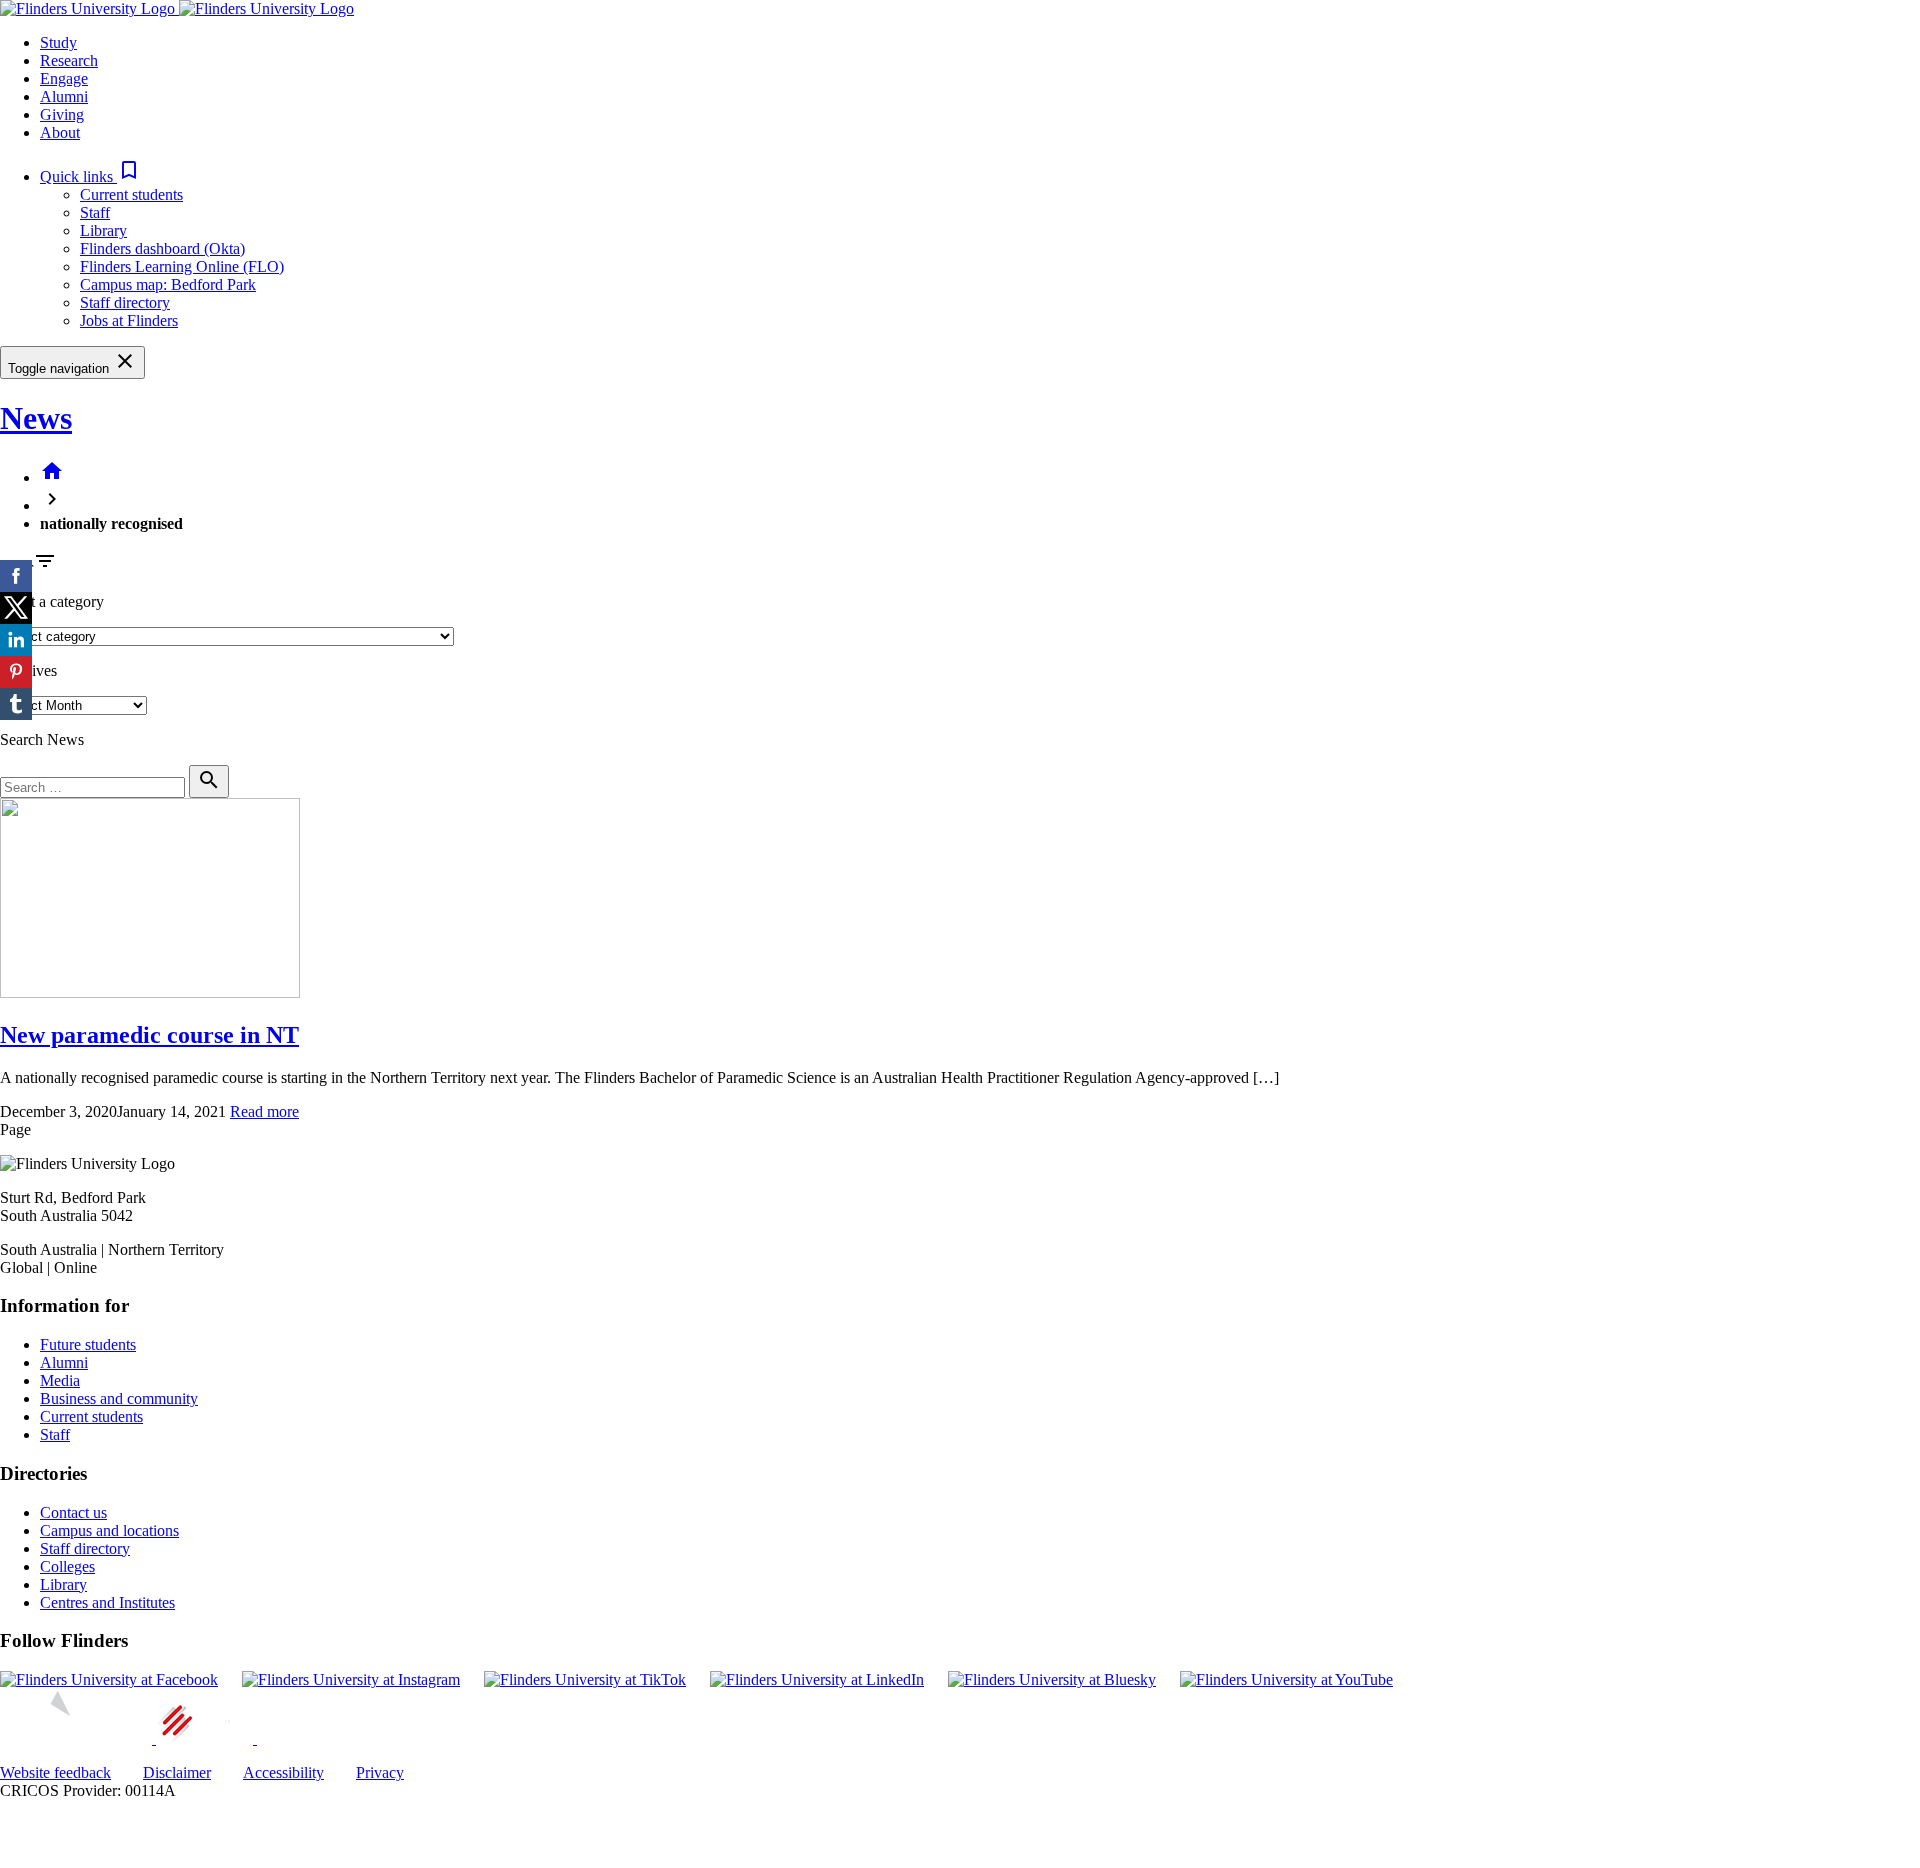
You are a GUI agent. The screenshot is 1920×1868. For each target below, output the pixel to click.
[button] (90, 176)
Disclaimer (177, 1772)
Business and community (119, 1398)
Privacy (380, 1772)
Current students (131, 194)
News (36, 418)
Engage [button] (64, 78)
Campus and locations (109, 1530)
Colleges (67, 1566)
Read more (264, 1111)
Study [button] (58, 42)
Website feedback (55, 1772)
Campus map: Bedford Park (168, 284)
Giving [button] (62, 114)
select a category (52, 601)
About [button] (60, 132)
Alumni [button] (64, 96)
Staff (95, 212)
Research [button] (69, 60)
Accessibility (283, 1772)
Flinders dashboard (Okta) (162, 248)
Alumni (64, 1362)
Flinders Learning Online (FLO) (182, 266)
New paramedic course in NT (149, 1035)
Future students (88, 1344)
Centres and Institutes (107, 1602)
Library (103, 230)
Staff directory (125, 302)
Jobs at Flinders (129, 320)
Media (60, 1380)
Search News (42, 739)
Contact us (73, 1512)
